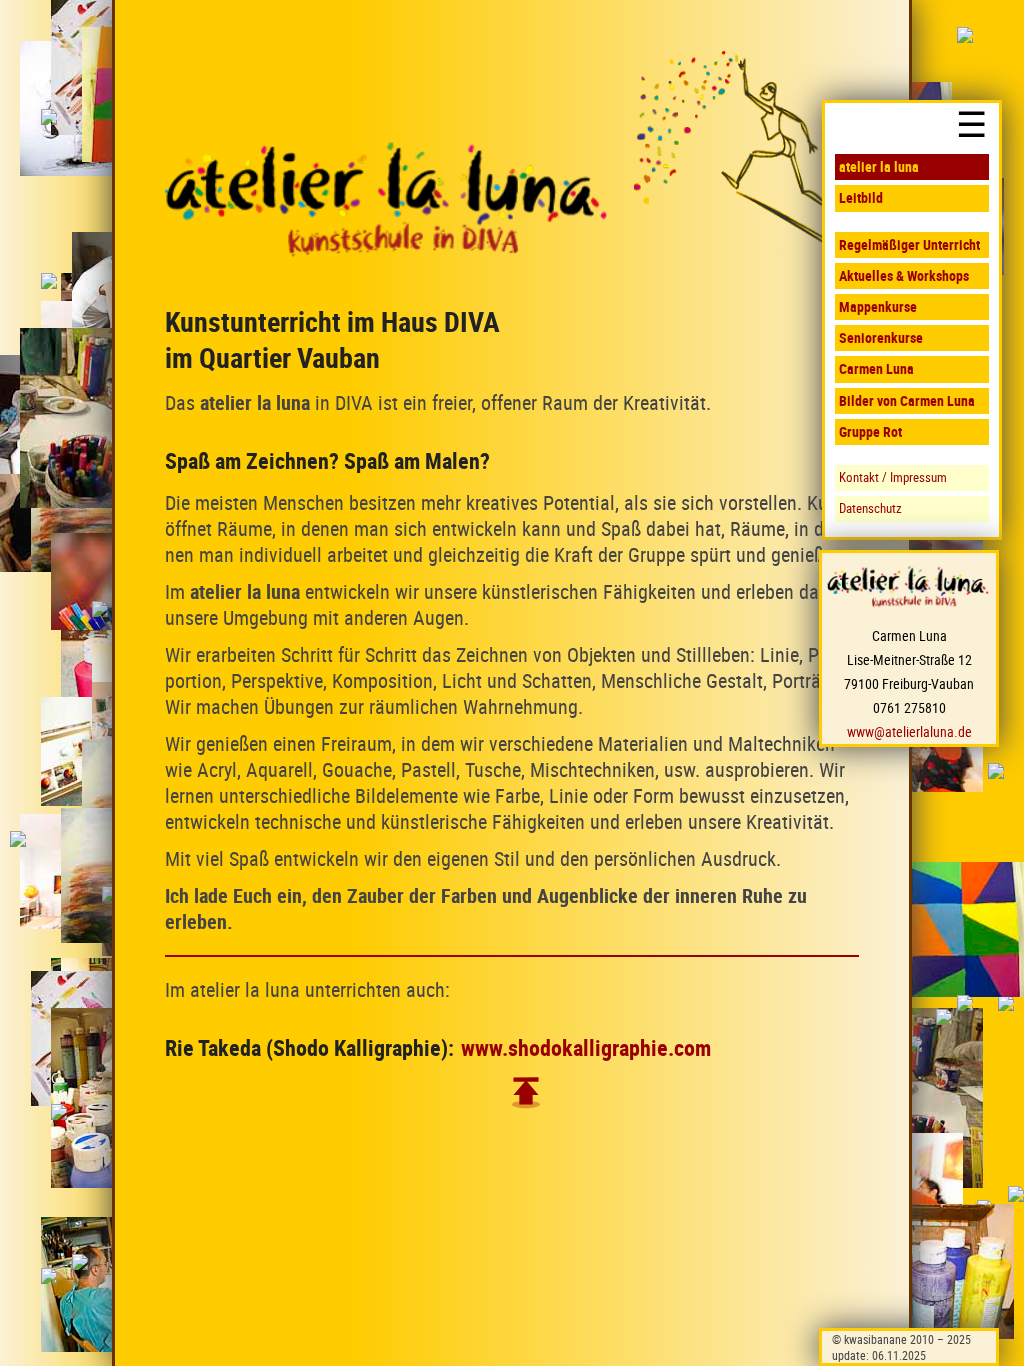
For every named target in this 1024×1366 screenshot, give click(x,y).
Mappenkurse (878, 306)
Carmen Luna (876, 368)
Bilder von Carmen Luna (907, 400)
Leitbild (861, 197)
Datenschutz (870, 508)
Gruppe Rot (870, 431)
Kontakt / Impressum (893, 477)
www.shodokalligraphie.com (586, 1047)
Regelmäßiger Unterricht (909, 244)
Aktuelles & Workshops (904, 275)
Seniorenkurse (881, 337)
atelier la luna (879, 166)
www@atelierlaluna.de (909, 731)
